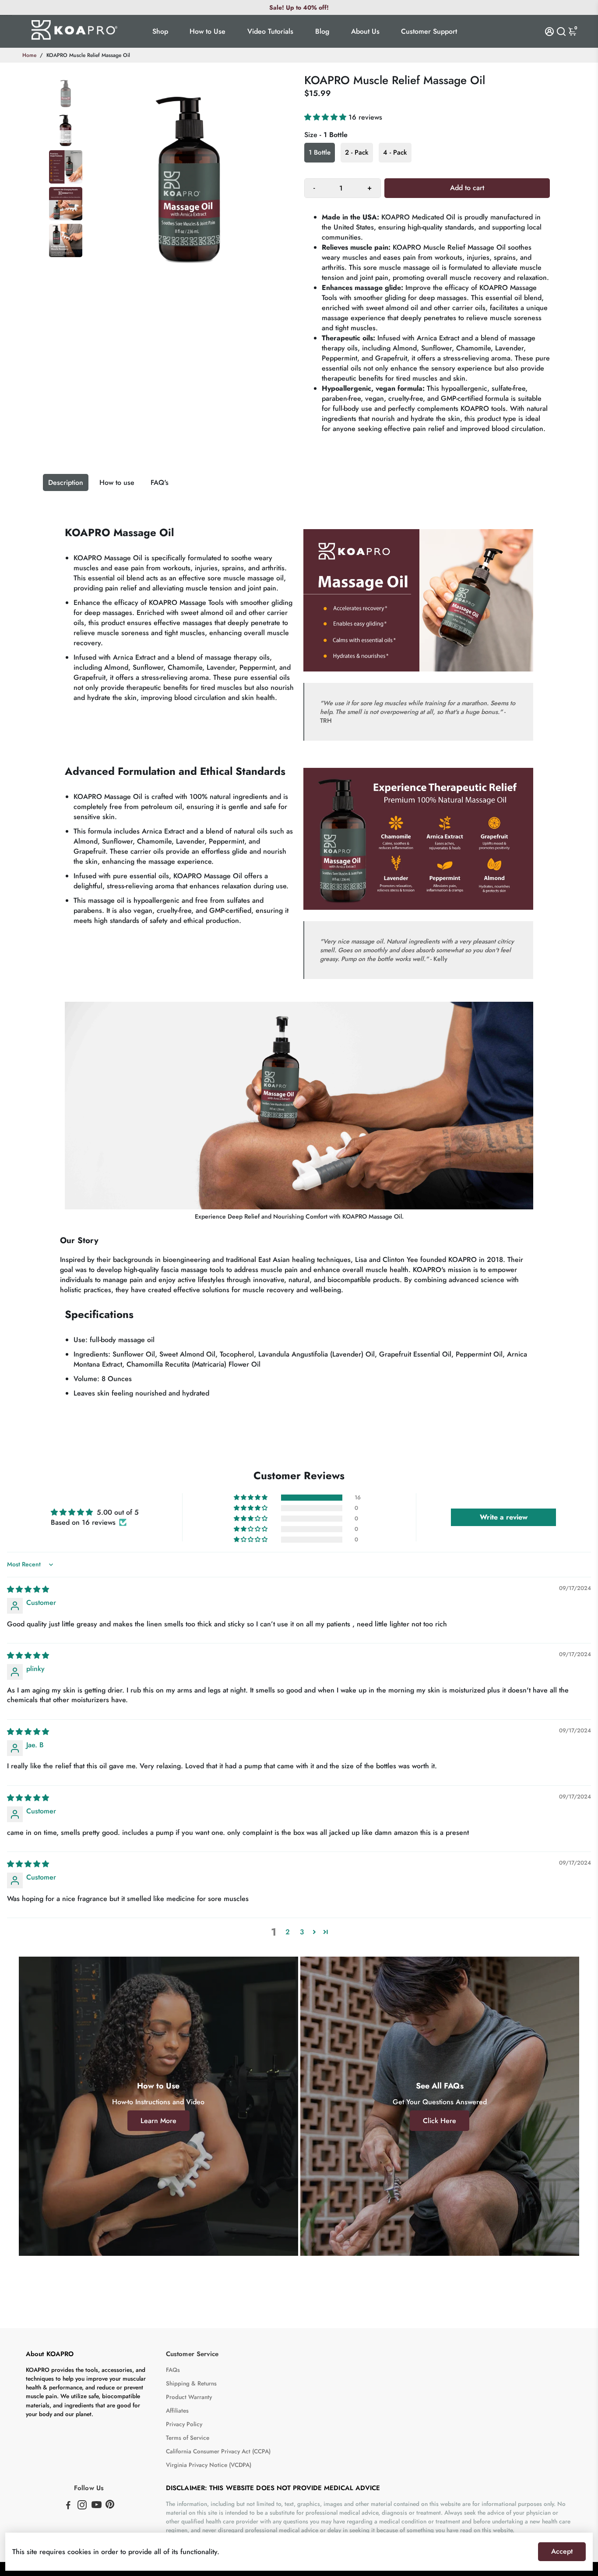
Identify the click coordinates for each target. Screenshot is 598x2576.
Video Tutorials (270, 31)
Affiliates (177, 2411)
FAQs (173, 2370)
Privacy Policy (184, 2424)
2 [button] (288, 1932)
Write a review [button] (504, 1517)
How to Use (208, 31)
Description (66, 482)
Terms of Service (188, 2438)
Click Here (440, 2121)
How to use (117, 482)
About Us (365, 31)
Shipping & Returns (191, 2383)
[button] (326, 117)
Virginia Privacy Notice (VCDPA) (209, 2465)
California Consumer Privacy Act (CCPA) (218, 2451)
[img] (28, 1589)
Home (29, 55)
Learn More (158, 2121)
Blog (322, 31)
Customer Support (429, 31)
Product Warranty (189, 2397)
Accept (562, 2551)
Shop (160, 31)
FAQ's (160, 482)
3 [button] (302, 1932)
